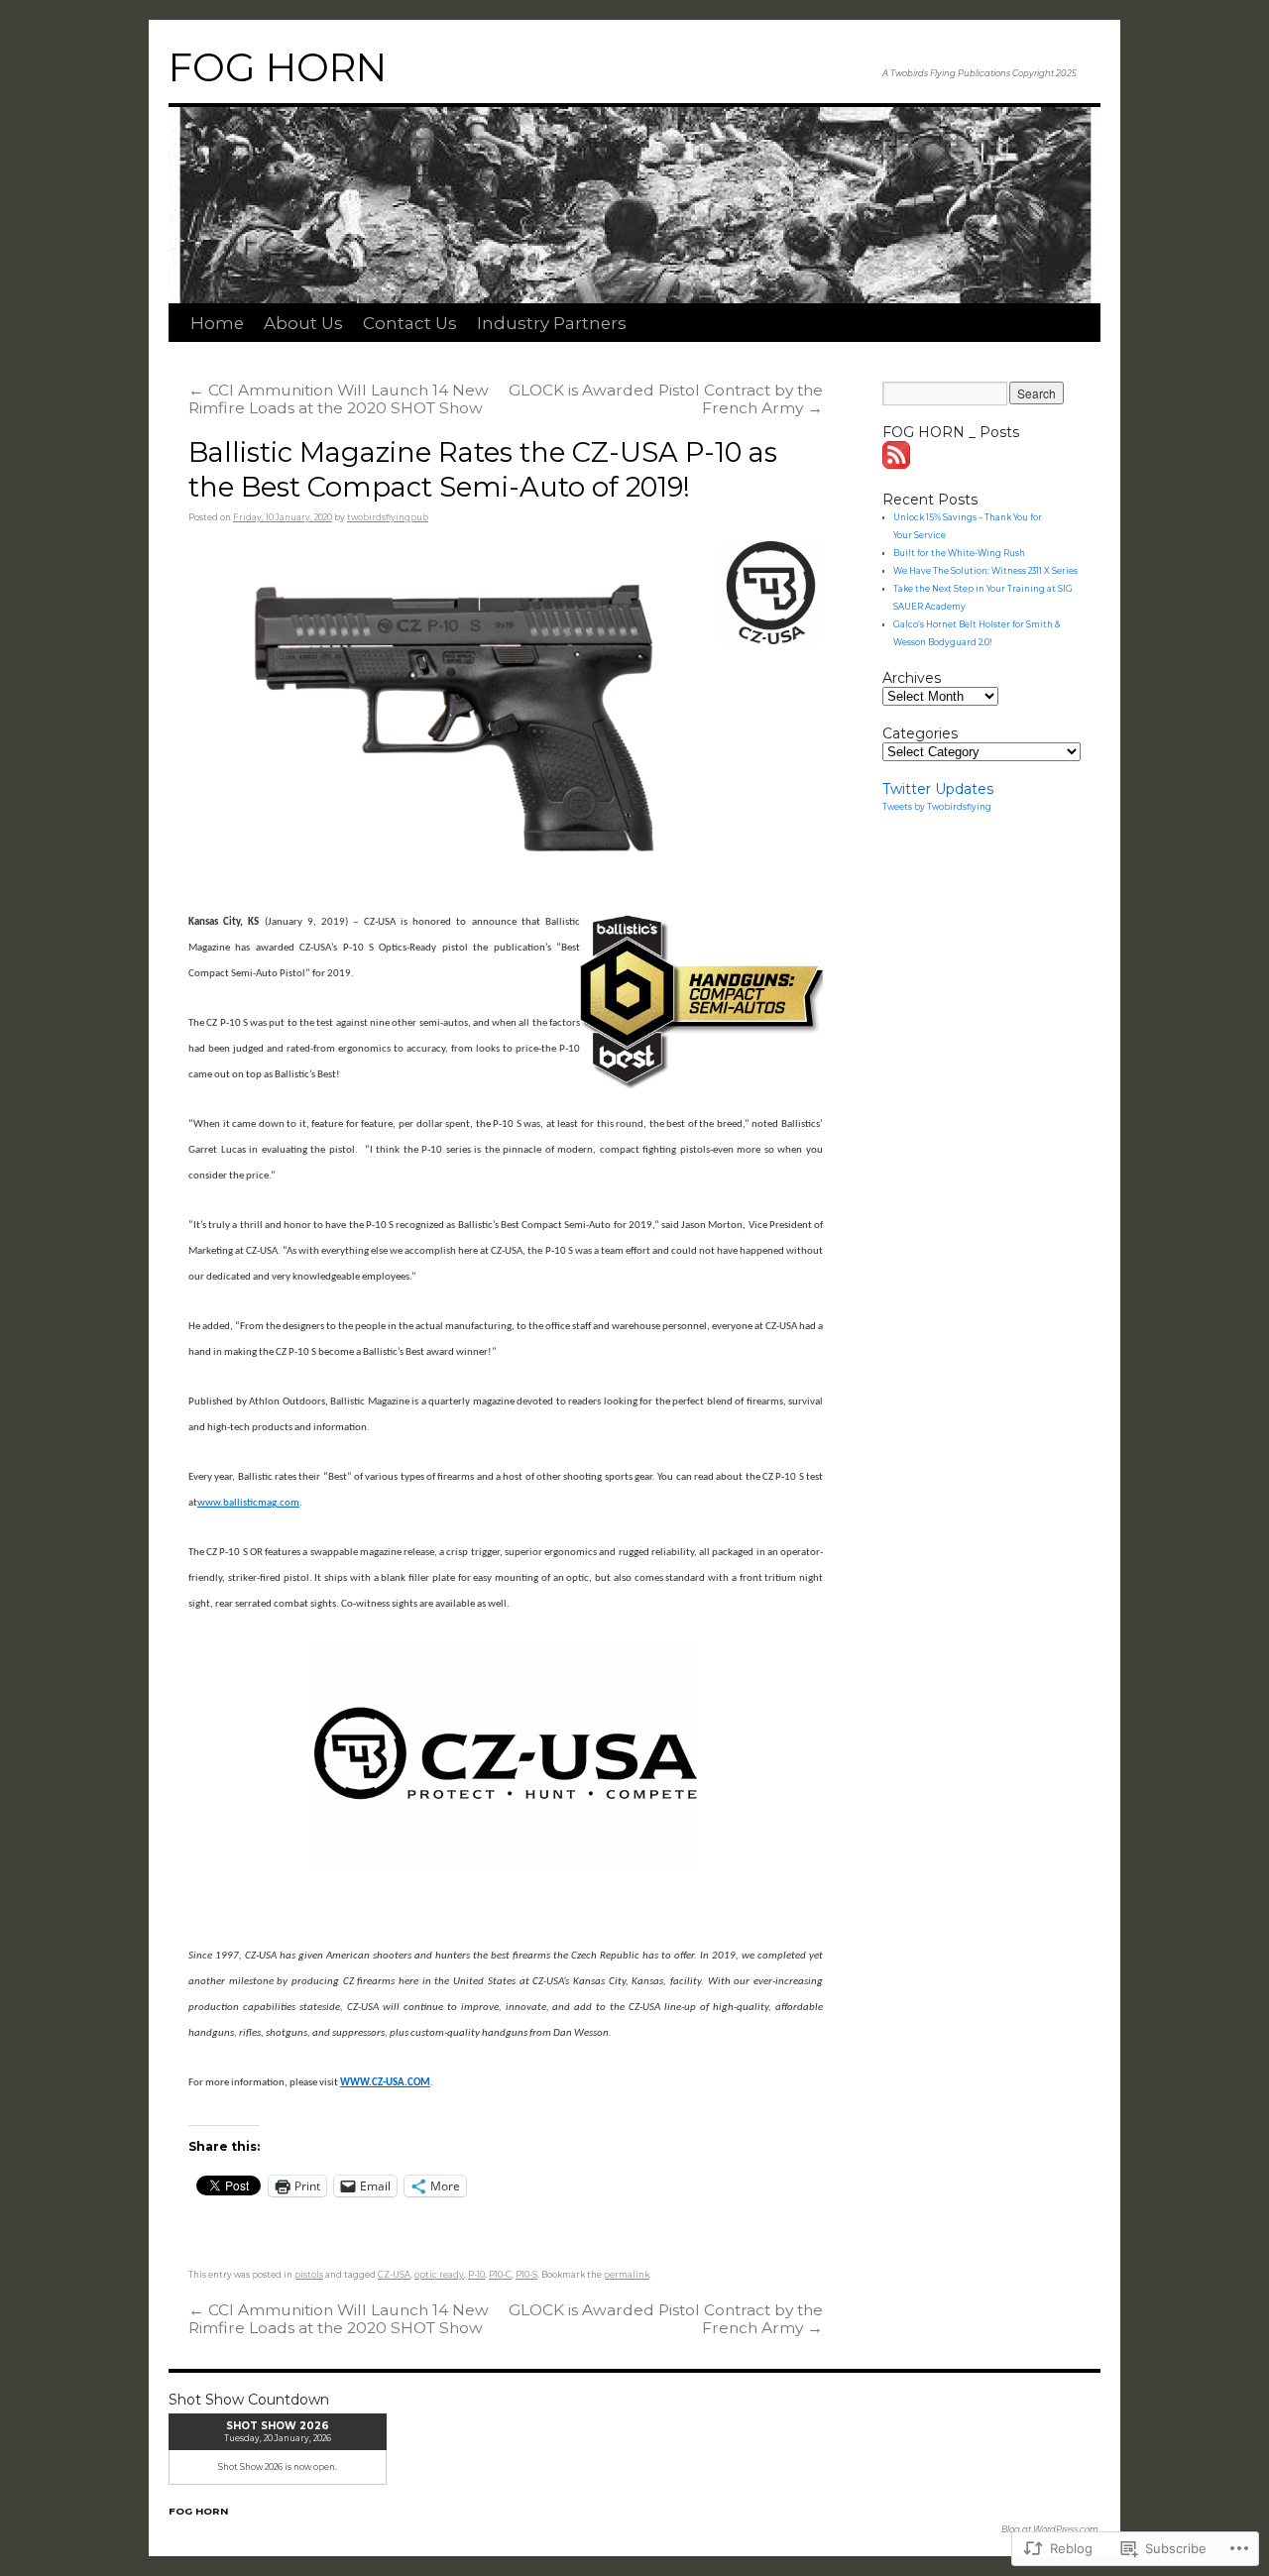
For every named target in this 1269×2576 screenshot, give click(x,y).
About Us (303, 323)
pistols (309, 2275)
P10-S (526, 2275)
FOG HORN (278, 67)
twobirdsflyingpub (388, 517)
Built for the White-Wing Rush (959, 553)
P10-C (500, 2275)
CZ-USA (394, 2275)
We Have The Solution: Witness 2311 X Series (985, 571)
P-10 (476, 2275)
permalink (627, 2275)
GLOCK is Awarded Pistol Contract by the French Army (666, 399)
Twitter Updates (938, 789)
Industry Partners (552, 323)
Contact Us (410, 323)
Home (217, 323)
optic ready (439, 2275)
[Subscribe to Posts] (897, 464)
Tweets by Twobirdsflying (937, 807)
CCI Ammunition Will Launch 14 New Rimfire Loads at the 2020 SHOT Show (339, 399)
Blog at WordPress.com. (1051, 2529)
